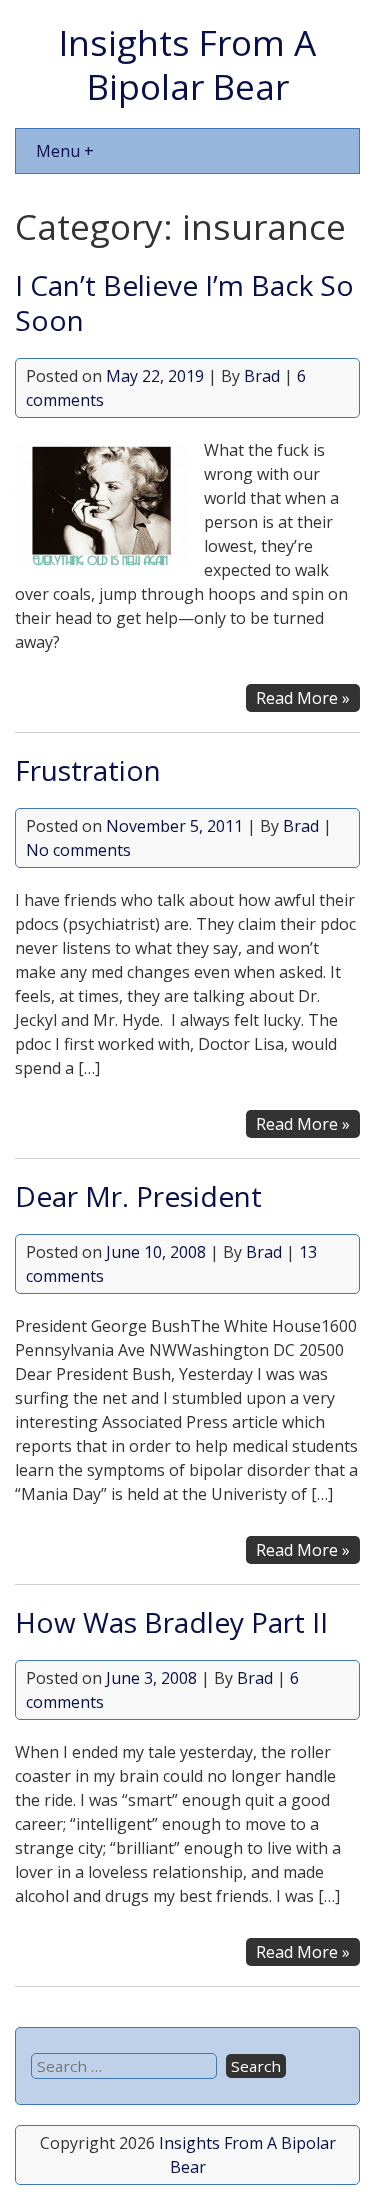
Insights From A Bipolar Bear (187, 64)
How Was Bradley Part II (171, 1622)
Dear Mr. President (138, 1196)
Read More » (303, 698)
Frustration (88, 770)
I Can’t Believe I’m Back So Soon (184, 302)
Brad (262, 376)
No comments (78, 850)
